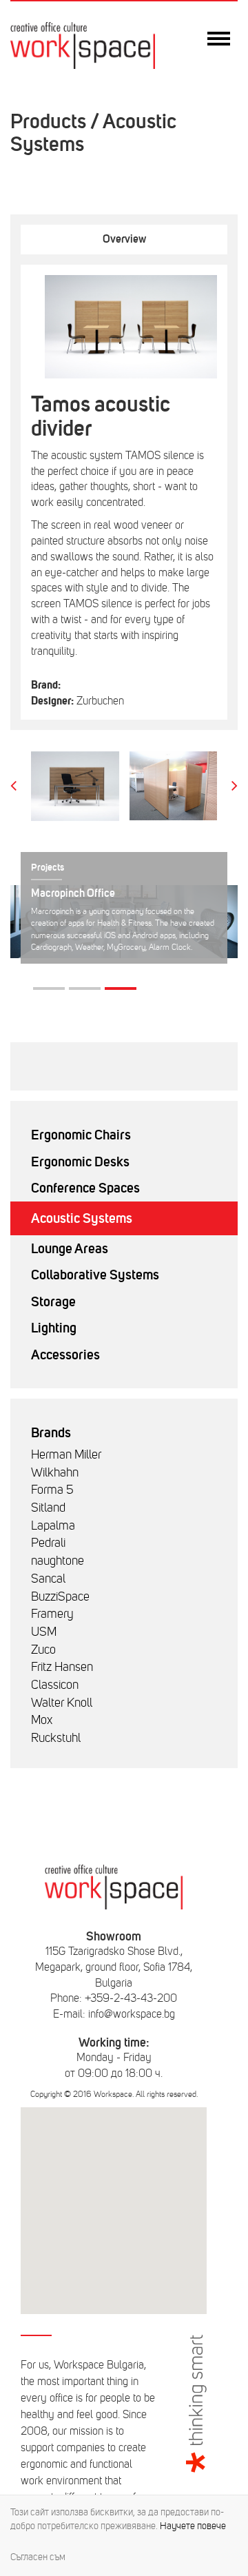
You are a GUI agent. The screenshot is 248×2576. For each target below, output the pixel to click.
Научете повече (193, 2526)
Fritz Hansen (62, 1667)
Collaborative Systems (95, 1275)
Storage (53, 1301)
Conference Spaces (85, 1188)
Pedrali (48, 1543)
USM (44, 1632)
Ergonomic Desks (80, 1162)
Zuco (43, 1650)
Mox (42, 1720)
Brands (51, 1432)
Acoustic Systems (82, 1218)
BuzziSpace (60, 1596)
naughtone (58, 1561)
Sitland (48, 1508)
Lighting (54, 1328)
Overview (124, 239)
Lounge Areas (70, 1248)
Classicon (55, 1685)
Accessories (65, 1355)
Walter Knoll (62, 1703)
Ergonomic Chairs (81, 1135)
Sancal (48, 1579)
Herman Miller (66, 1454)
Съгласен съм (38, 2557)
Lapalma (53, 1525)
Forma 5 (52, 1490)
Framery (52, 1614)
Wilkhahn (55, 1472)
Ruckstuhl (56, 1738)
